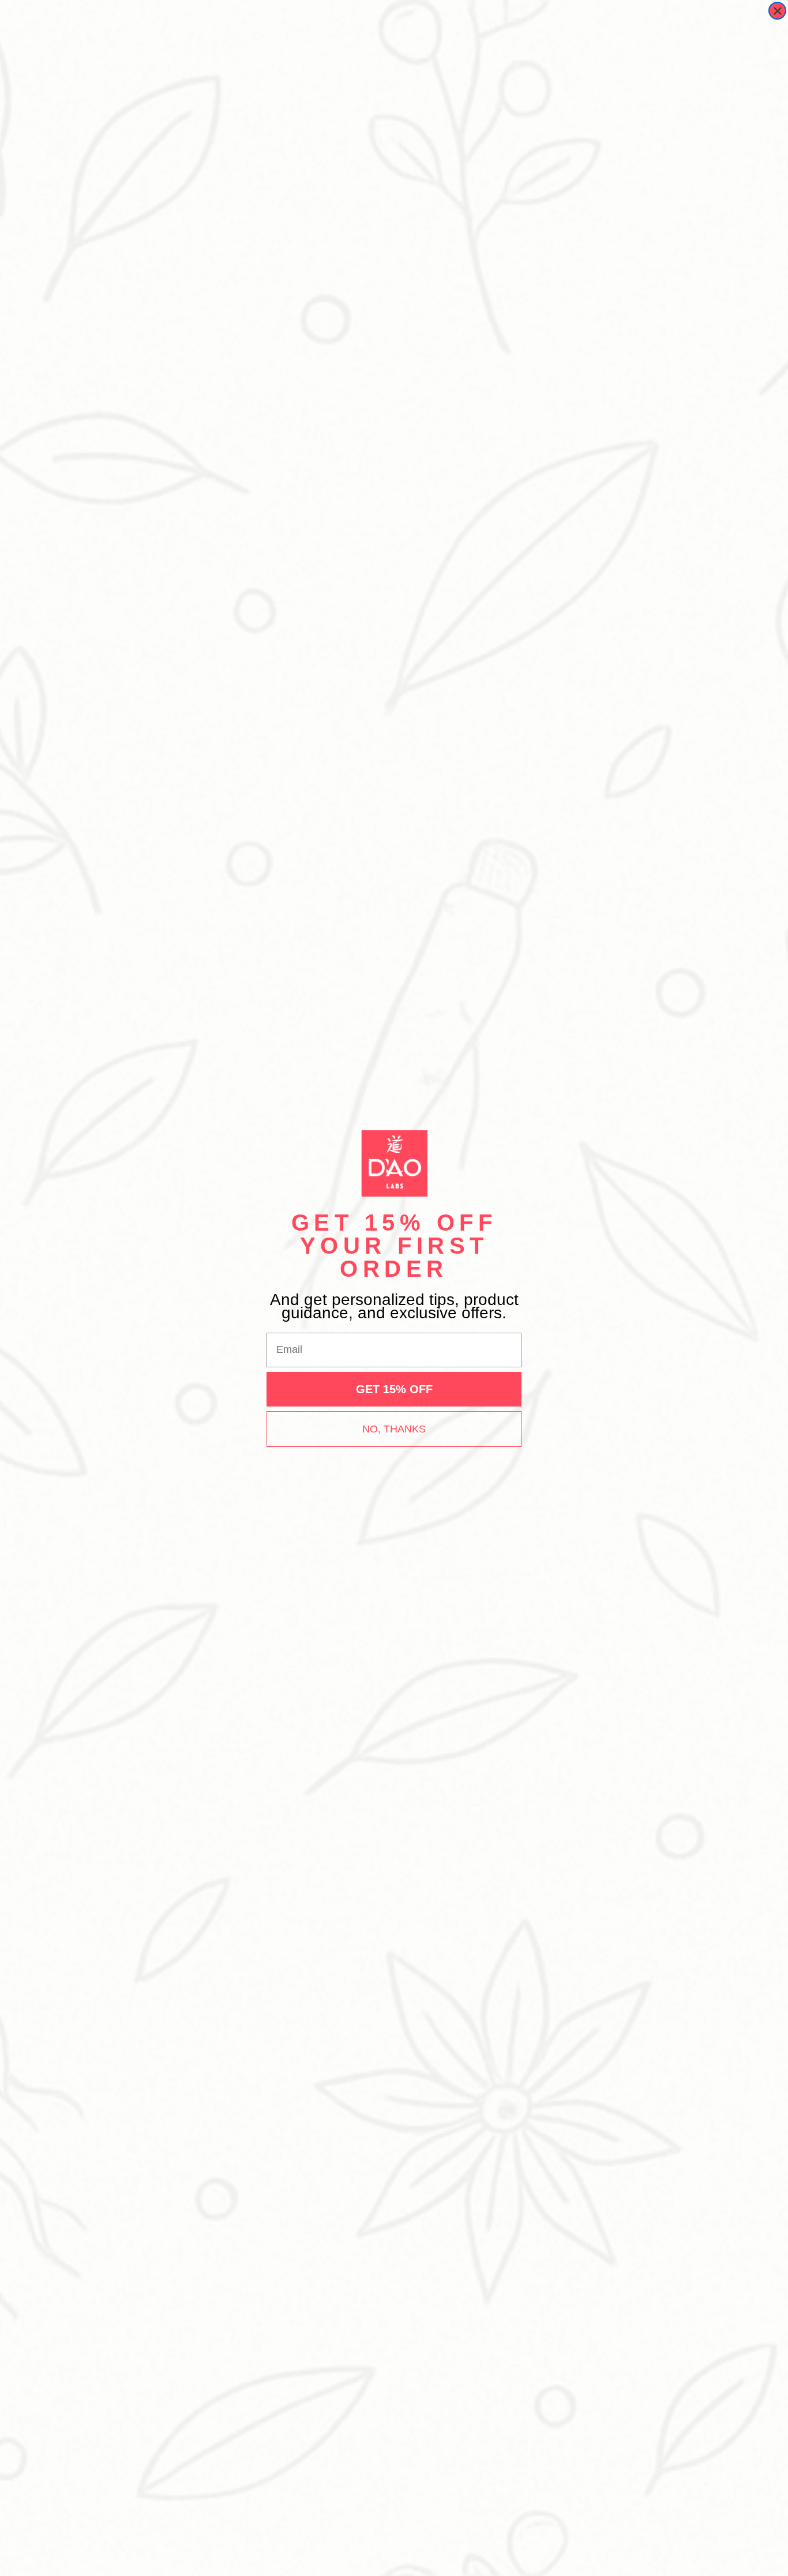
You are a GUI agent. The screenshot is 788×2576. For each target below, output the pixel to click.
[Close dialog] (777, 11)
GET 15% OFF (394, 1389)
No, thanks (394, 1429)
